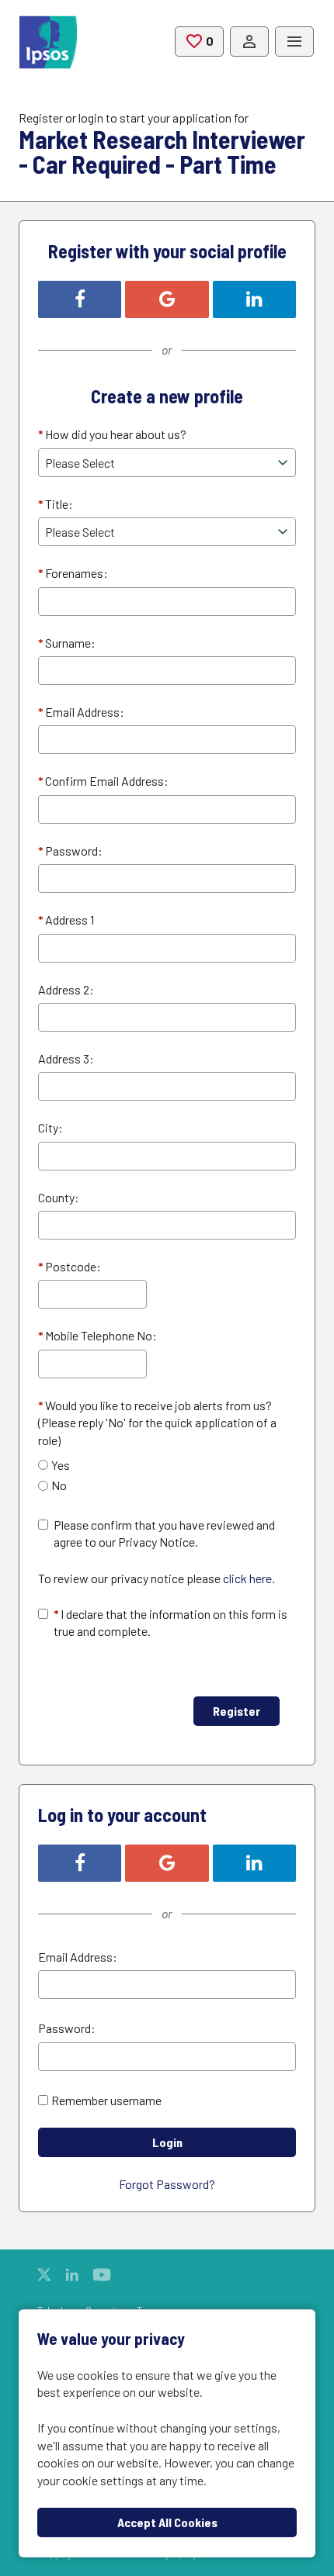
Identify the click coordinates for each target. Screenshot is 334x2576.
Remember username (106, 2100)
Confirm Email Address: (103, 781)
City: (50, 1127)
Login (167, 2142)
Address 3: (66, 1058)
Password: (70, 851)
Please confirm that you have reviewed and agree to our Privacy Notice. (164, 1533)
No (59, 1485)
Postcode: (70, 1266)
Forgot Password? (167, 2184)
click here (247, 1578)
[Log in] (249, 42)
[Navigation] (294, 42)
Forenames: (73, 573)
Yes (61, 1465)
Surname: (67, 643)
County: (59, 1197)
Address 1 (66, 920)
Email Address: (81, 712)
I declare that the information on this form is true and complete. (170, 1622)
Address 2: (66, 989)
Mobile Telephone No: (97, 1335)
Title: (56, 504)
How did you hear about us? (112, 434)
